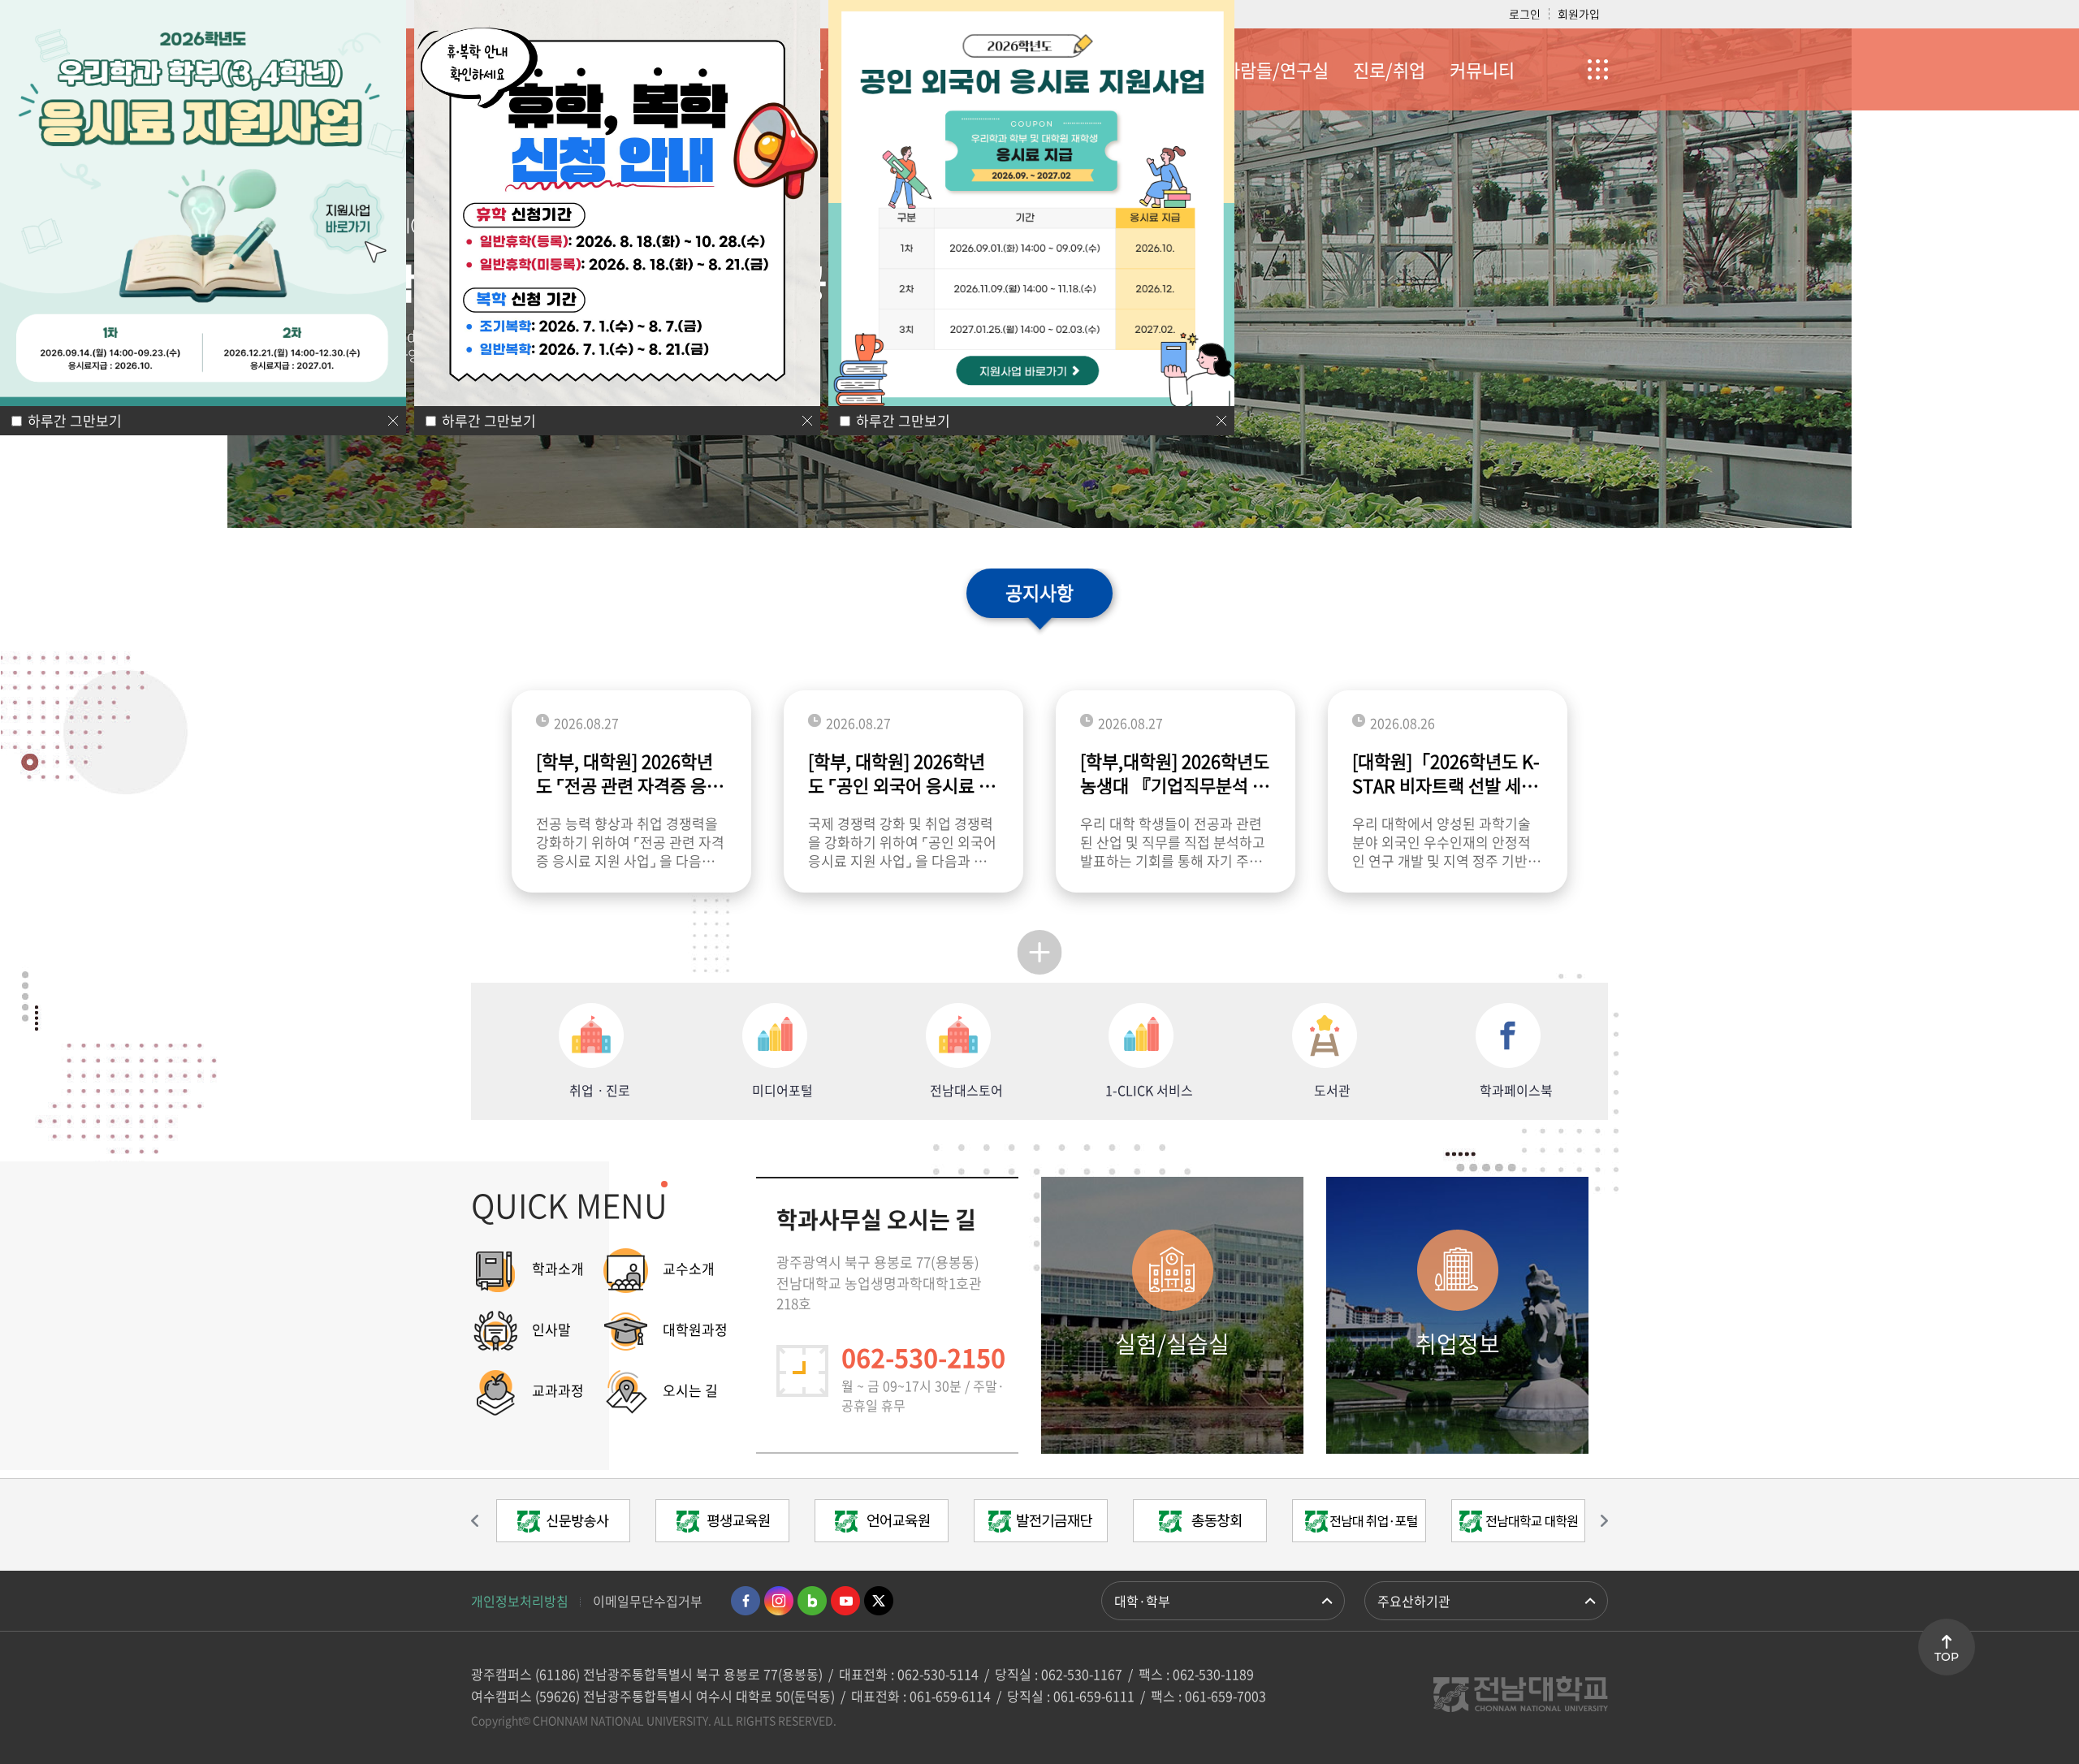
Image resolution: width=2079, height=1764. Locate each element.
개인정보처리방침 (520, 1601)
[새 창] (563, 1525)
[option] (563, 1525)
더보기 (1040, 952)
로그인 (1525, 14)
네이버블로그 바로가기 (812, 1601)
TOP (1947, 1657)
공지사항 (1039, 592)
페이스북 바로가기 (746, 1601)
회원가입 (1579, 14)
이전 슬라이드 (483, 1521)
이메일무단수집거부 (648, 1601)
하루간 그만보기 (489, 420)
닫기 (807, 421)
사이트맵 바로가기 (1567, 69)
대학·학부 (1142, 1601)
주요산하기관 (1414, 1601)
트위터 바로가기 (879, 1601)
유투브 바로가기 (845, 1601)
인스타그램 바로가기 (779, 1601)
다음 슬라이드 (1596, 1521)
